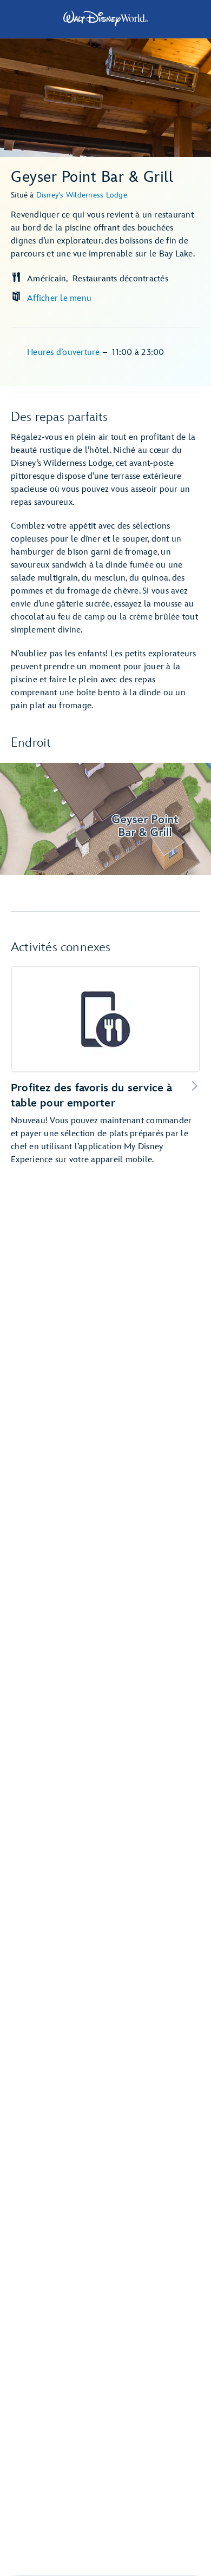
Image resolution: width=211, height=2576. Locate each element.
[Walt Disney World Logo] (105, 18)
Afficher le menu (59, 298)
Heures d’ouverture (65, 353)
